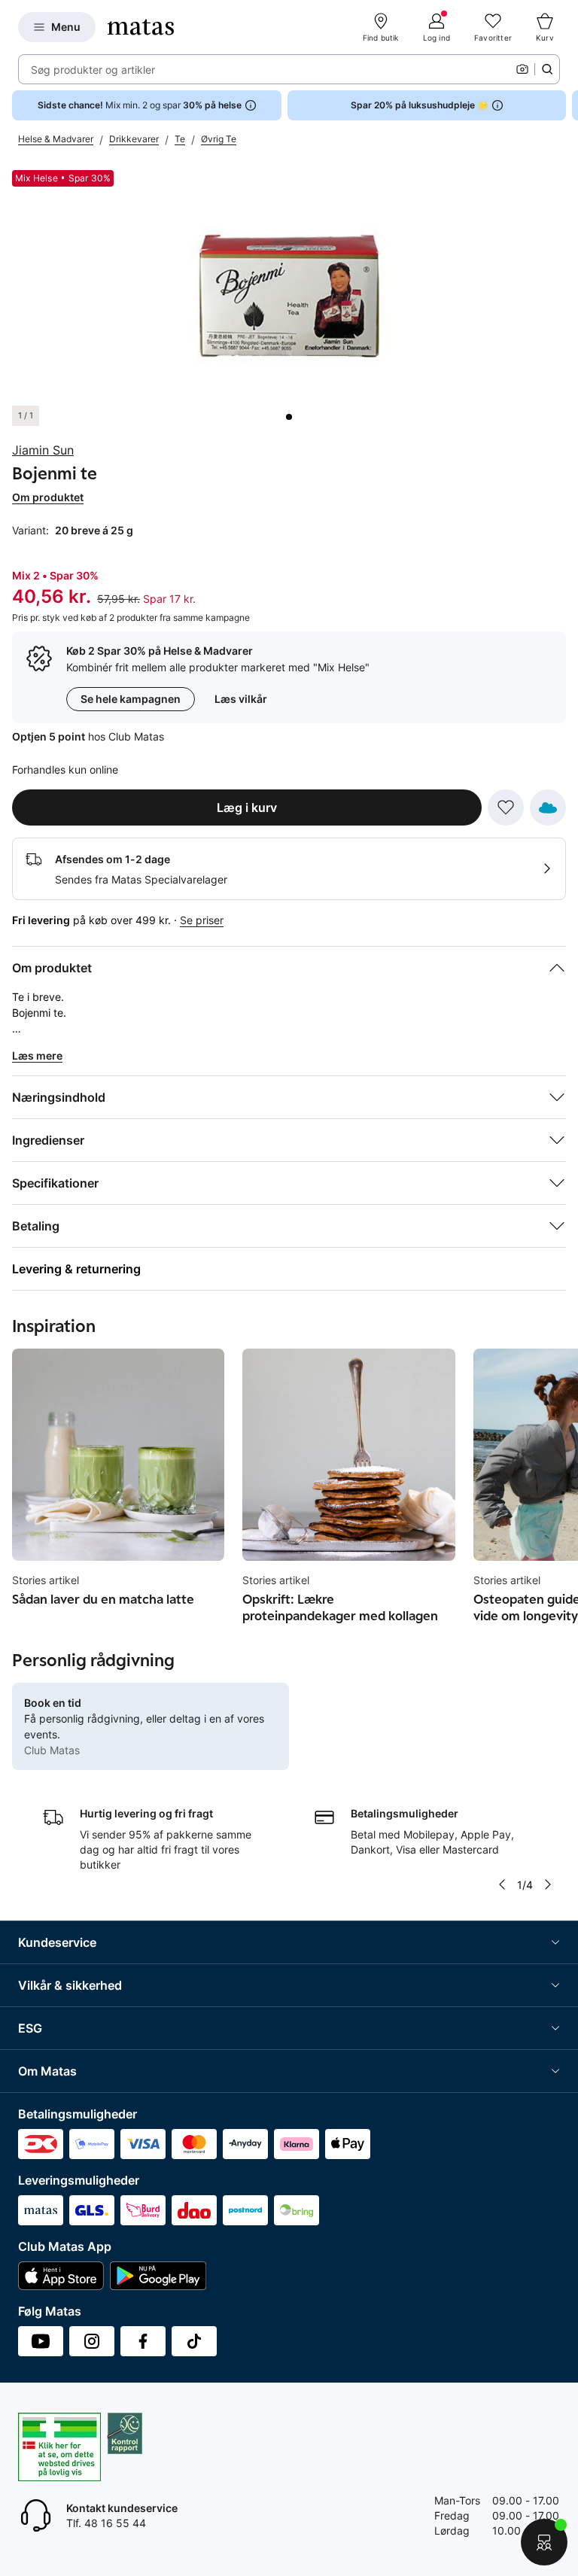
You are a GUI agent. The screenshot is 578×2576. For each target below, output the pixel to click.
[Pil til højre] (566, 105)
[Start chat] (544, 2542)
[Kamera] (522, 69)
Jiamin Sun (43, 450)
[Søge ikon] (547, 69)
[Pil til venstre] (501, 1884)
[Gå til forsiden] (141, 27)
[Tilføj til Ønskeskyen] (548, 807)
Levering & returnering (76, 1269)
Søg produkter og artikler (93, 70)
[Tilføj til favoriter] (506, 807)
